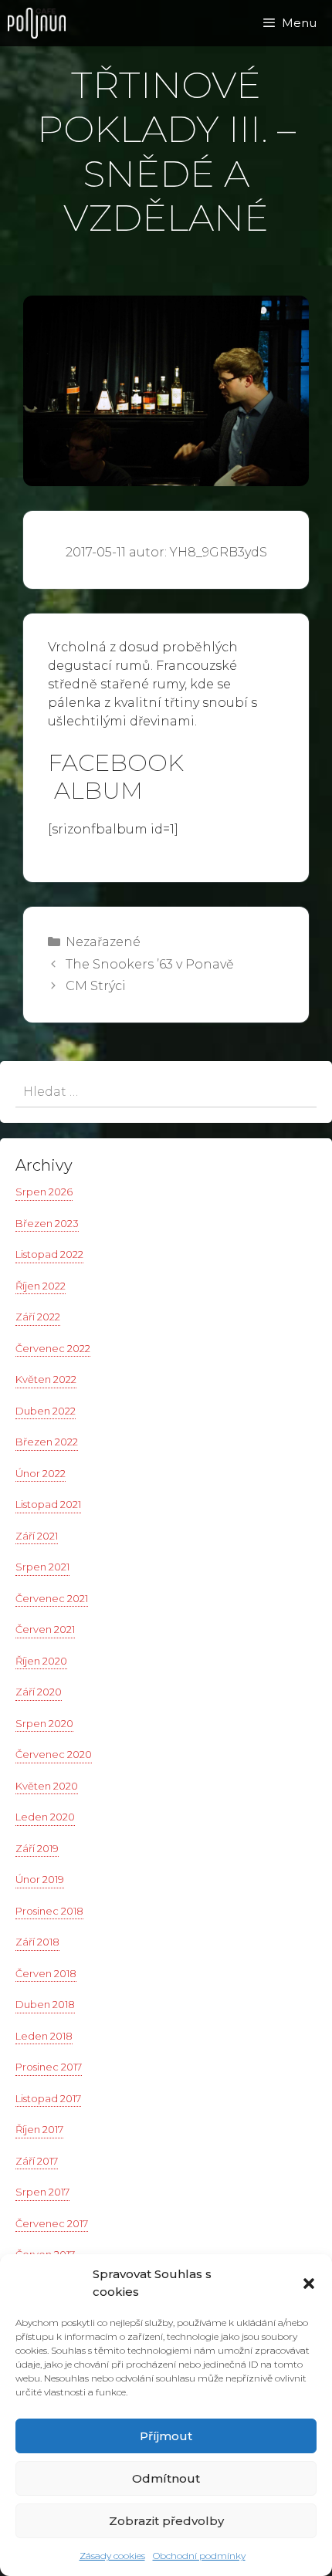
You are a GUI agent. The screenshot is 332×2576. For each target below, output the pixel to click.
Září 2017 (37, 2161)
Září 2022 (38, 1317)
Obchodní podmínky (199, 2556)
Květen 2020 (47, 1786)
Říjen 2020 (41, 1661)
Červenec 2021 (52, 1598)
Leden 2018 (44, 2036)
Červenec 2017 (52, 2223)
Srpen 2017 (42, 2192)
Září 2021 (37, 1536)
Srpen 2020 (44, 1723)
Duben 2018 (45, 2004)
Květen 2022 (46, 1379)
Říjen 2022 (41, 1286)
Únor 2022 (41, 1473)
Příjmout (166, 2436)
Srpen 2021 (42, 1567)
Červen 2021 (45, 1629)
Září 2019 (37, 1848)
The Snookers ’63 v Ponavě (150, 964)
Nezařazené (103, 942)
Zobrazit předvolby (166, 2521)
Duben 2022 (46, 1411)
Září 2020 (39, 1692)
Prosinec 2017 (49, 2067)
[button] (309, 2284)
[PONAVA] (41, 23)
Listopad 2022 (49, 1254)
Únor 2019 (40, 1879)
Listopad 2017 (48, 2098)
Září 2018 (37, 1942)
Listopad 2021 (48, 1504)
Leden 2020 (45, 1817)
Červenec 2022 (53, 1348)
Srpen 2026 (44, 1192)
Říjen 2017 (39, 2129)
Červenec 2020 (54, 1754)
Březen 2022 (47, 1442)
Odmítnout (166, 2478)
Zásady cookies (112, 2556)
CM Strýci (96, 986)
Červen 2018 (46, 1973)
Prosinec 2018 (49, 1911)
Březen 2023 (47, 1223)
